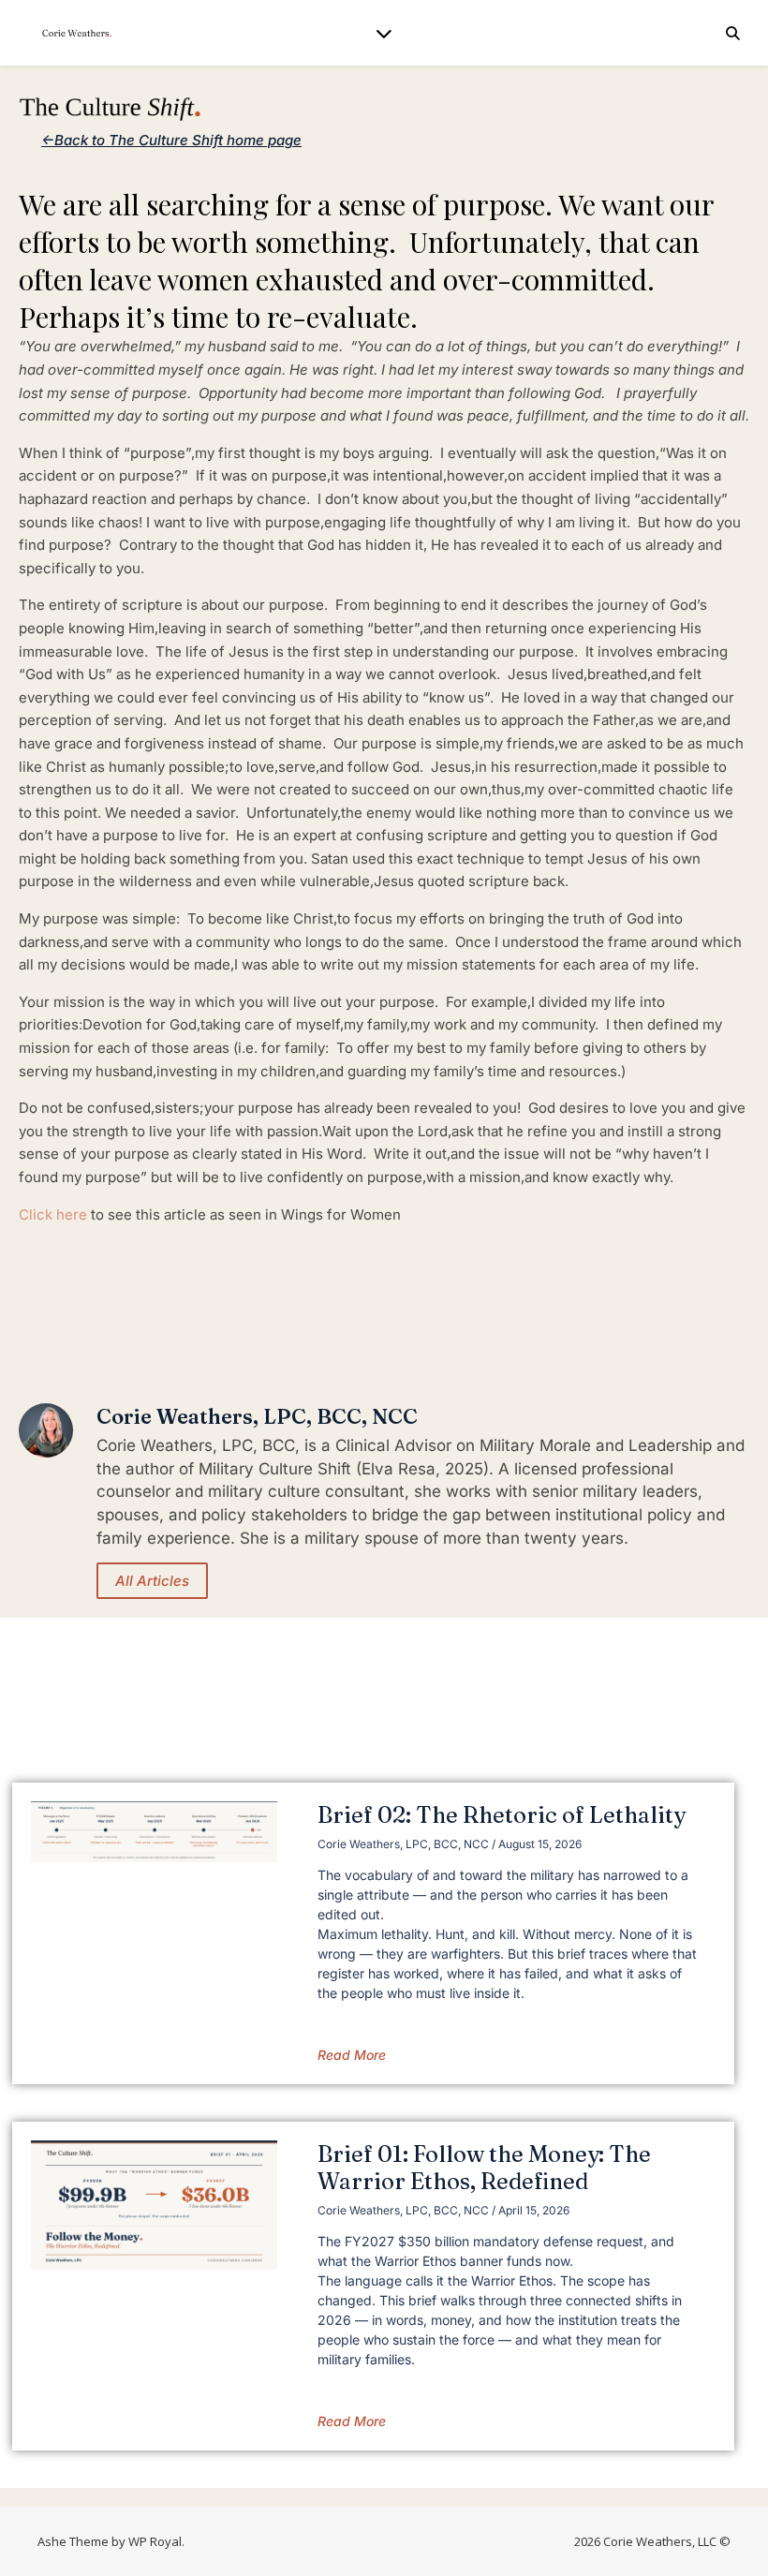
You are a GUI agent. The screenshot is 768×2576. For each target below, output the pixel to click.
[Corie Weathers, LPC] (75, 33)
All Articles (152, 1581)
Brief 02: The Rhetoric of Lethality (502, 1815)
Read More (352, 2055)
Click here (53, 1214)
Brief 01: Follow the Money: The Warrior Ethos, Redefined (484, 2168)
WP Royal (155, 2541)
